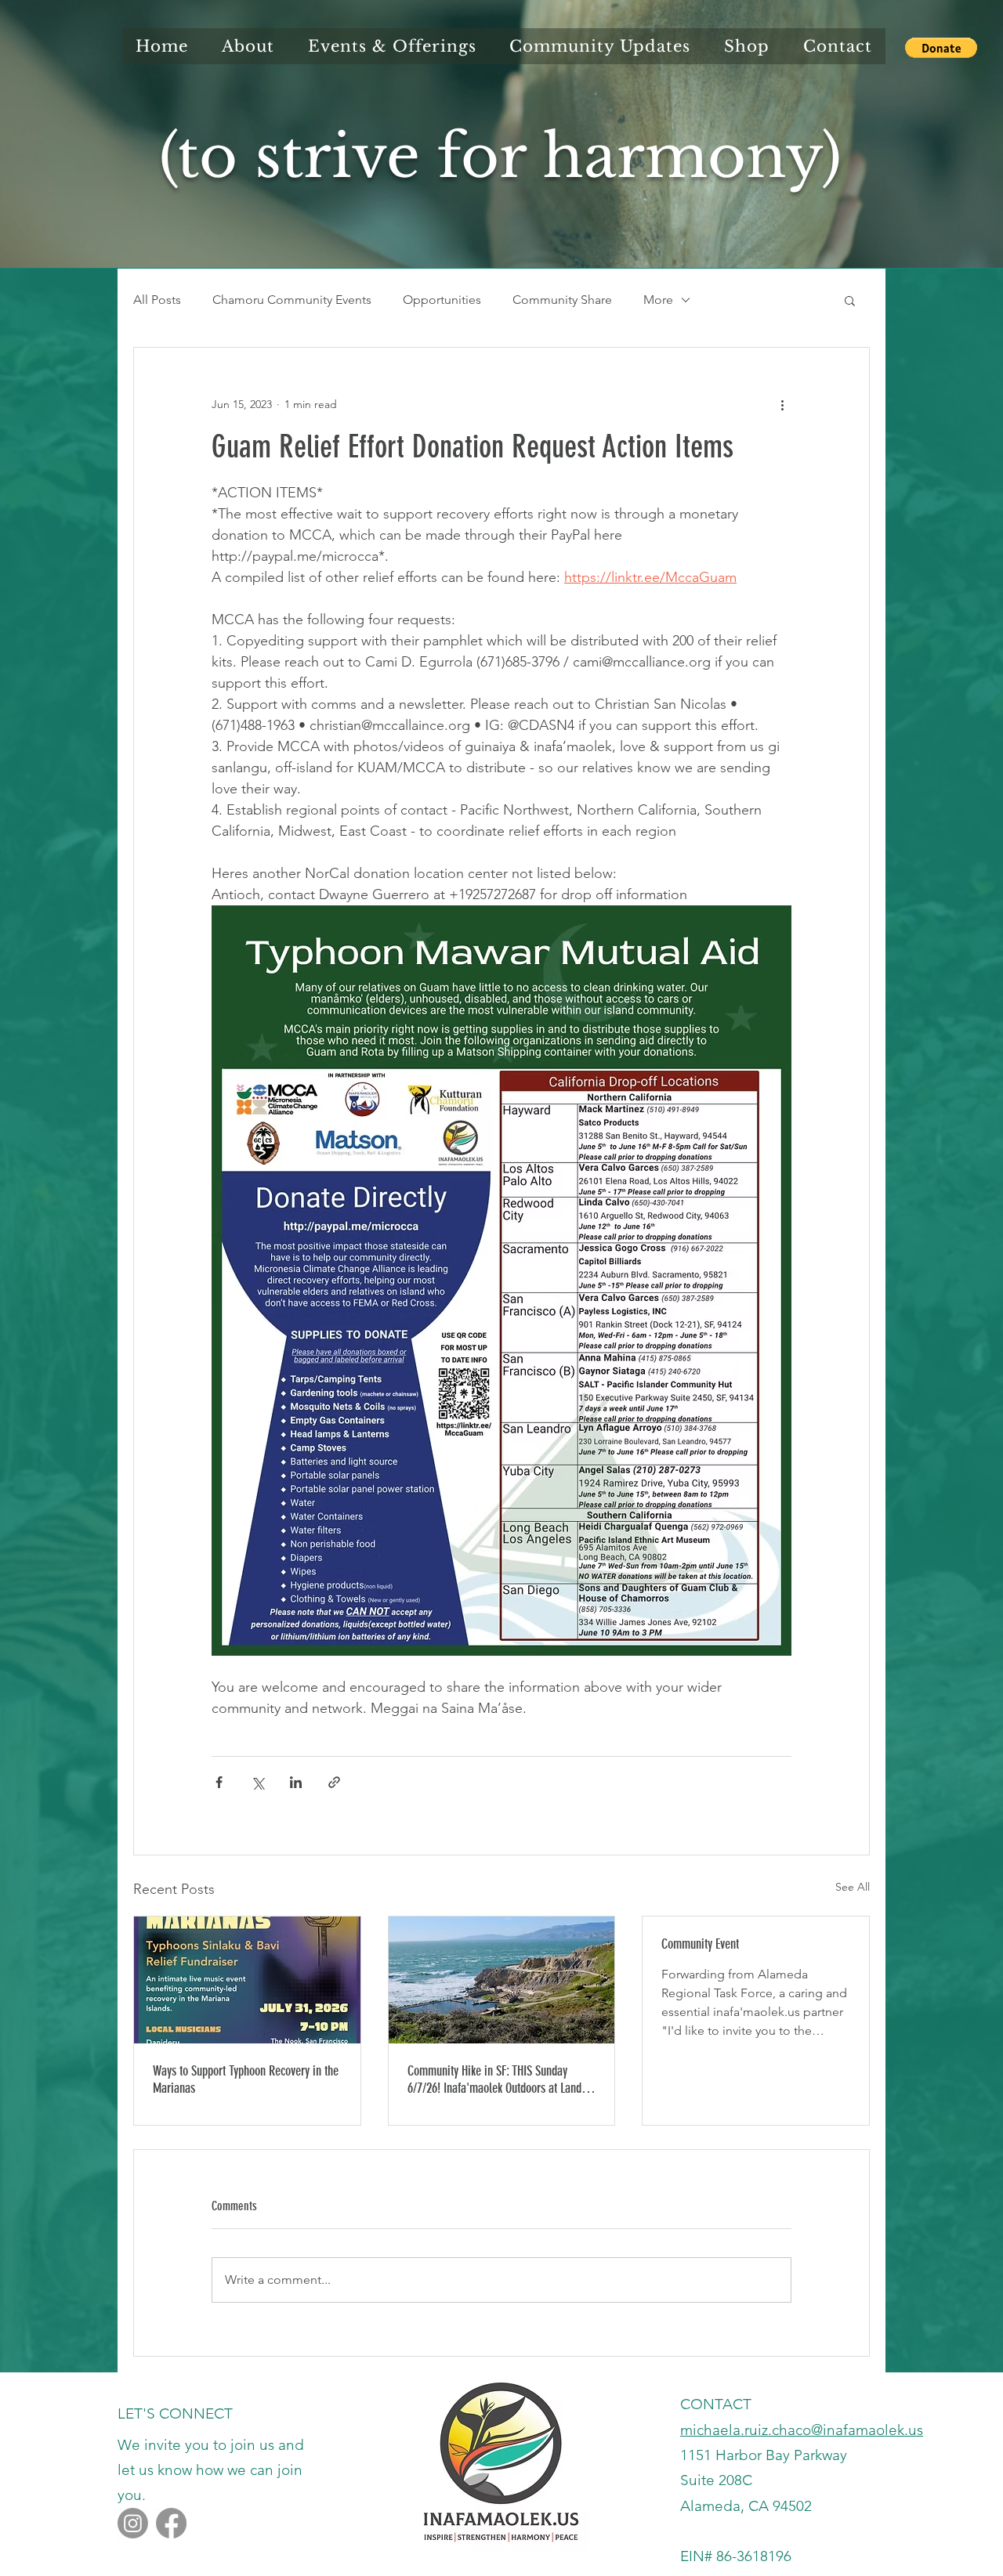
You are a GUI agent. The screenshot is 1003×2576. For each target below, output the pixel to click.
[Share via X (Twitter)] (257, 1782)
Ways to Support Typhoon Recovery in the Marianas (246, 2079)
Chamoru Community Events (292, 300)
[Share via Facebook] (219, 1782)
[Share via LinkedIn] (296, 1782)
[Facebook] (171, 2523)
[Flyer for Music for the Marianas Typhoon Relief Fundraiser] (247, 1980)
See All (853, 1887)
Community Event (700, 1944)
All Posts (157, 300)
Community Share (562, 300)
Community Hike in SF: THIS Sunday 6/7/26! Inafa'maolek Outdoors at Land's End (498, 2079)
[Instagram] (133, 2523)
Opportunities (442, 300)
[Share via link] (334, 1782)
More (658, 300)
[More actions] (782, 404)
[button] (941, 48)
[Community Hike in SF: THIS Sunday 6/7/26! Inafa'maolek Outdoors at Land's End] (502, 1980)
